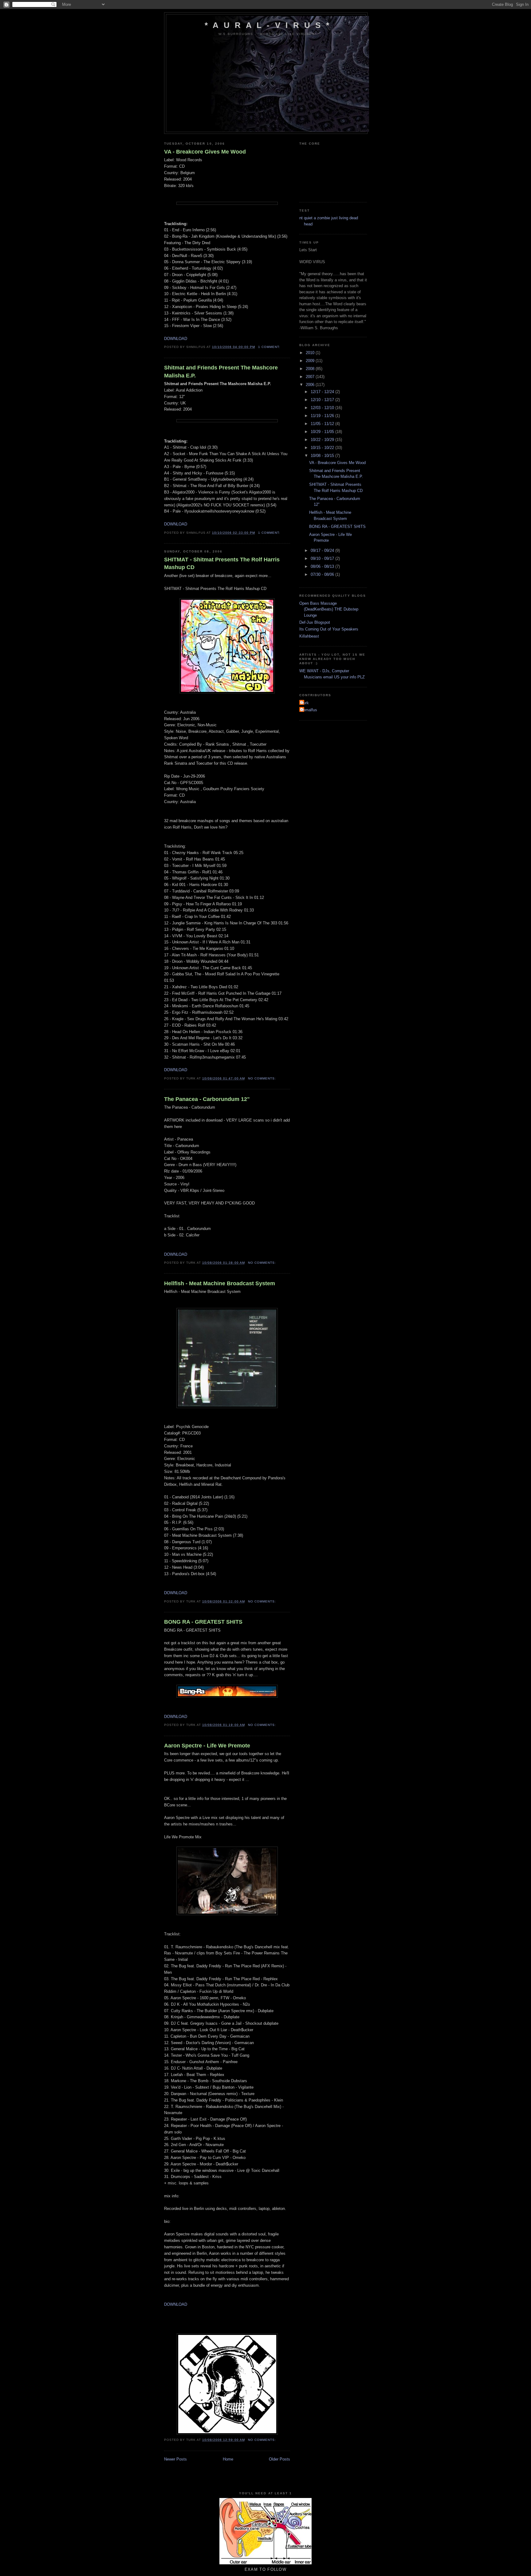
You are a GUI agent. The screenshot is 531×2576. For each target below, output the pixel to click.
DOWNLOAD (176, 339)
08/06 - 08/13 (323, 566)
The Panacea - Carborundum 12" (207, 1099)
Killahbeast (309, 636)
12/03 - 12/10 (323, 408)
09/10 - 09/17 (323, 558)
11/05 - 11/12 (323, 424)
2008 (311, 369)
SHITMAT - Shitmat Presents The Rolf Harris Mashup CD (222, 563)
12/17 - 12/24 (323, 392)
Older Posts (279, 2459)
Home (228, 2459)
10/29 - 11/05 (323, 432)
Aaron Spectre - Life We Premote (207, 1746)
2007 (311, 377)
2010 (311, 353)
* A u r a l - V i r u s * (268, 25)
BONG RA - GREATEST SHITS (203, 1622)
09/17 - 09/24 (323, 550)
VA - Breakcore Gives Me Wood (205, 152)
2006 (311, 385)
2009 (311, 361)
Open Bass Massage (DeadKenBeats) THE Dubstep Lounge (329, 609)
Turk (305, 703)
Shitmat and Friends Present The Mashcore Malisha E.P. (221, 371)
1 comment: (270, 347)
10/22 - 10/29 (323, 440)
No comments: (263, 1078)
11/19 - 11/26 (323, 416)
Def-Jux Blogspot (315, 622)
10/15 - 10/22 (323, 448)
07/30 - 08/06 (323, 574)
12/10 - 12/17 (323, 400)
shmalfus (309, 710)
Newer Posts (175, 2459)
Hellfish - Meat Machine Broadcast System (220, 1283)
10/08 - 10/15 (323, 456)
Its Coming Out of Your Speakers (329, 629)
